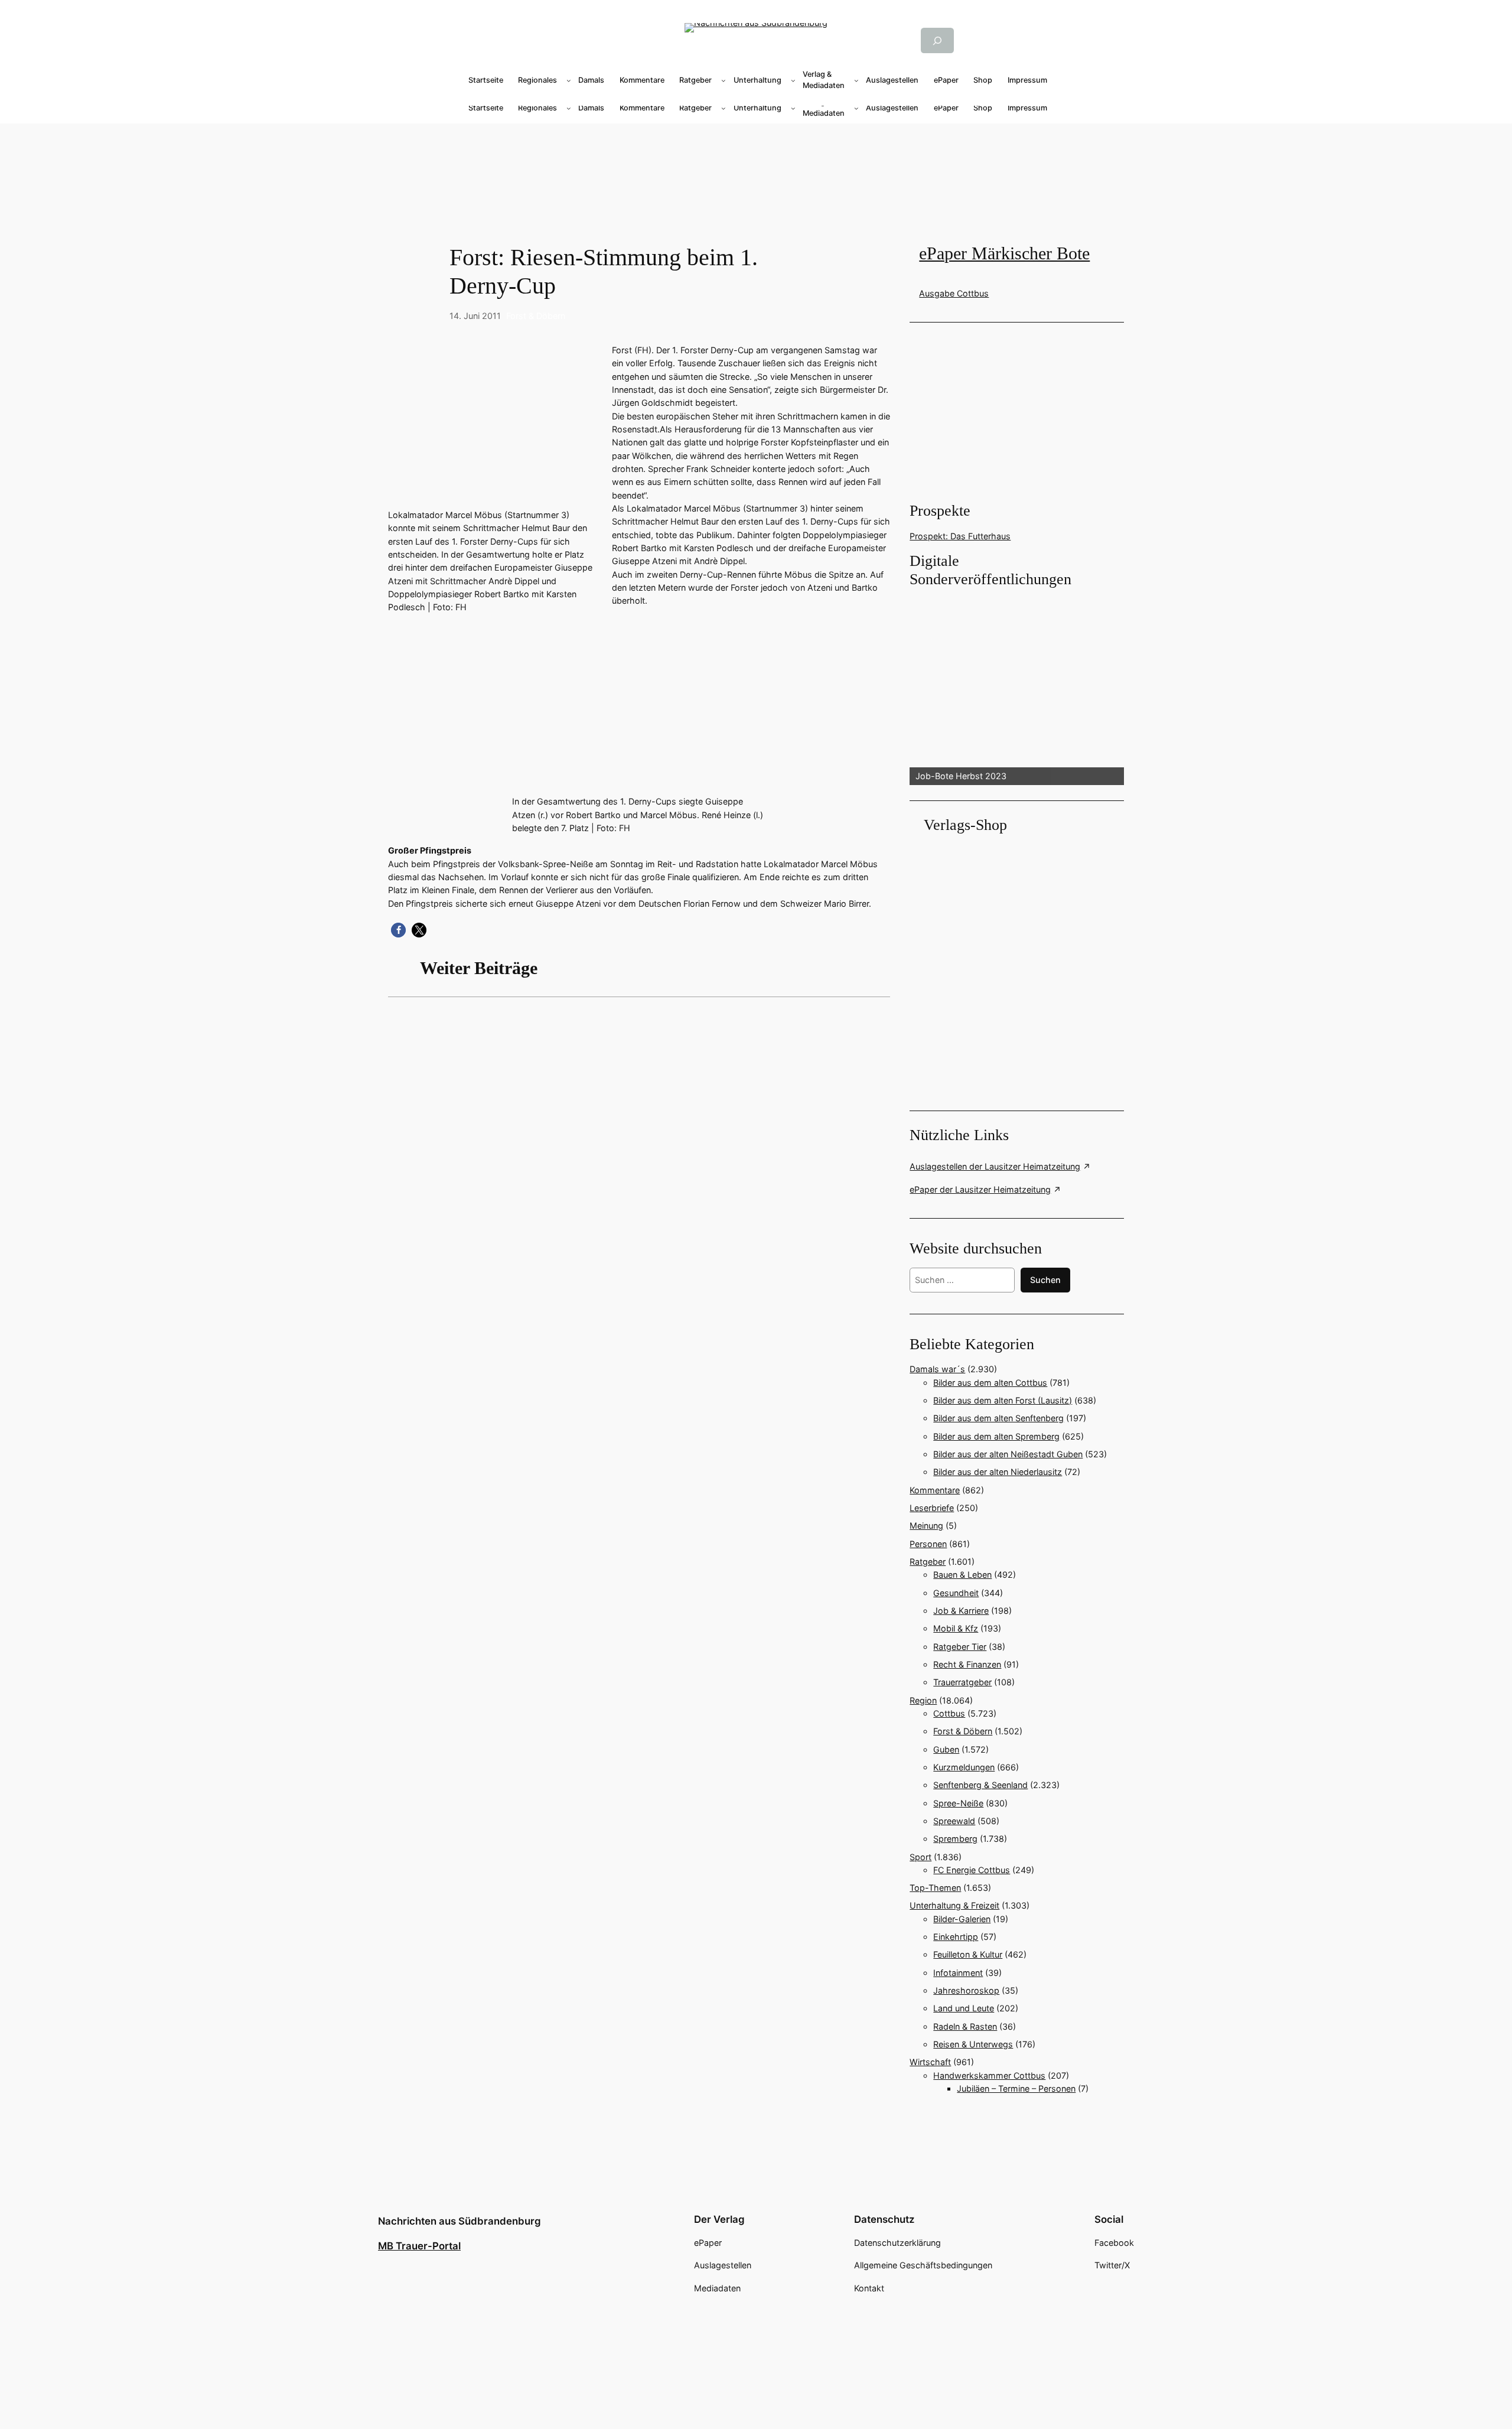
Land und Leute (964, 2008)
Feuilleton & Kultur (968, 1954)
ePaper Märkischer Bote (1004, 253)
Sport (920, 1857)
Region (923, 1700)
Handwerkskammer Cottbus (989, 2075)
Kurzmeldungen (964, 1767)
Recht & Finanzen (967, 1664)
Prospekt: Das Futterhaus (960, 536)
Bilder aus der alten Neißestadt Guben (1008, 1454)
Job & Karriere (961, 1611)
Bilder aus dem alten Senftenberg (998, 1418)
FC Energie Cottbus (972, 1870)
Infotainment (958, 1973)
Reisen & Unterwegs (973, 2044)
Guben (946, 1749)
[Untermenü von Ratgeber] (724, 80)
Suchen (1045, 1280)
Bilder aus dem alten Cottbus (990, 1383)
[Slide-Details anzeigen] (1016, 688)
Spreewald (954, 1821)
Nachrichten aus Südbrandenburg (460, 2221)
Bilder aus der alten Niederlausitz (998, 1472)
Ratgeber (928, 1562)
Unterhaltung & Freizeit (954, 1905)
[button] (398, 930)
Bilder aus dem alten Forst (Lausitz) (1003, 1400)
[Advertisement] (645, 1163)
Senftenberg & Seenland (980, 1785)
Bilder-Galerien (962, 1919)
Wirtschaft (930, 2062)
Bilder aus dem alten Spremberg (996, 1436)
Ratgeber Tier (960, 1647)
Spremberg (955, 1839)
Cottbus (949, 1713)
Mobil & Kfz (956, 1628)
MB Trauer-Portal (419, 2246)
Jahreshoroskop (966, 1990)
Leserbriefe (932, 1508)
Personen (928, 1544)
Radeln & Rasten (965, 2026)
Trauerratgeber (962, 1682)
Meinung (926, 1526)
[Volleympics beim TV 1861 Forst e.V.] (639, 1163)
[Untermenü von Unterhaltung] (793, 80)
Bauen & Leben (962, 1575)
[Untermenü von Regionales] (569, 80)
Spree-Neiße (958, 1803)
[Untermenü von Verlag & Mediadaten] (856, 80)
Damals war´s (937, 1369)
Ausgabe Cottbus (954, 293)
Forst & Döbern (536, 316)
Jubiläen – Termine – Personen (1016, 2088)
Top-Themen (935, 1888)
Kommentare (935, 1490)
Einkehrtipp (956, 1937)
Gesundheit (956, 1593)
